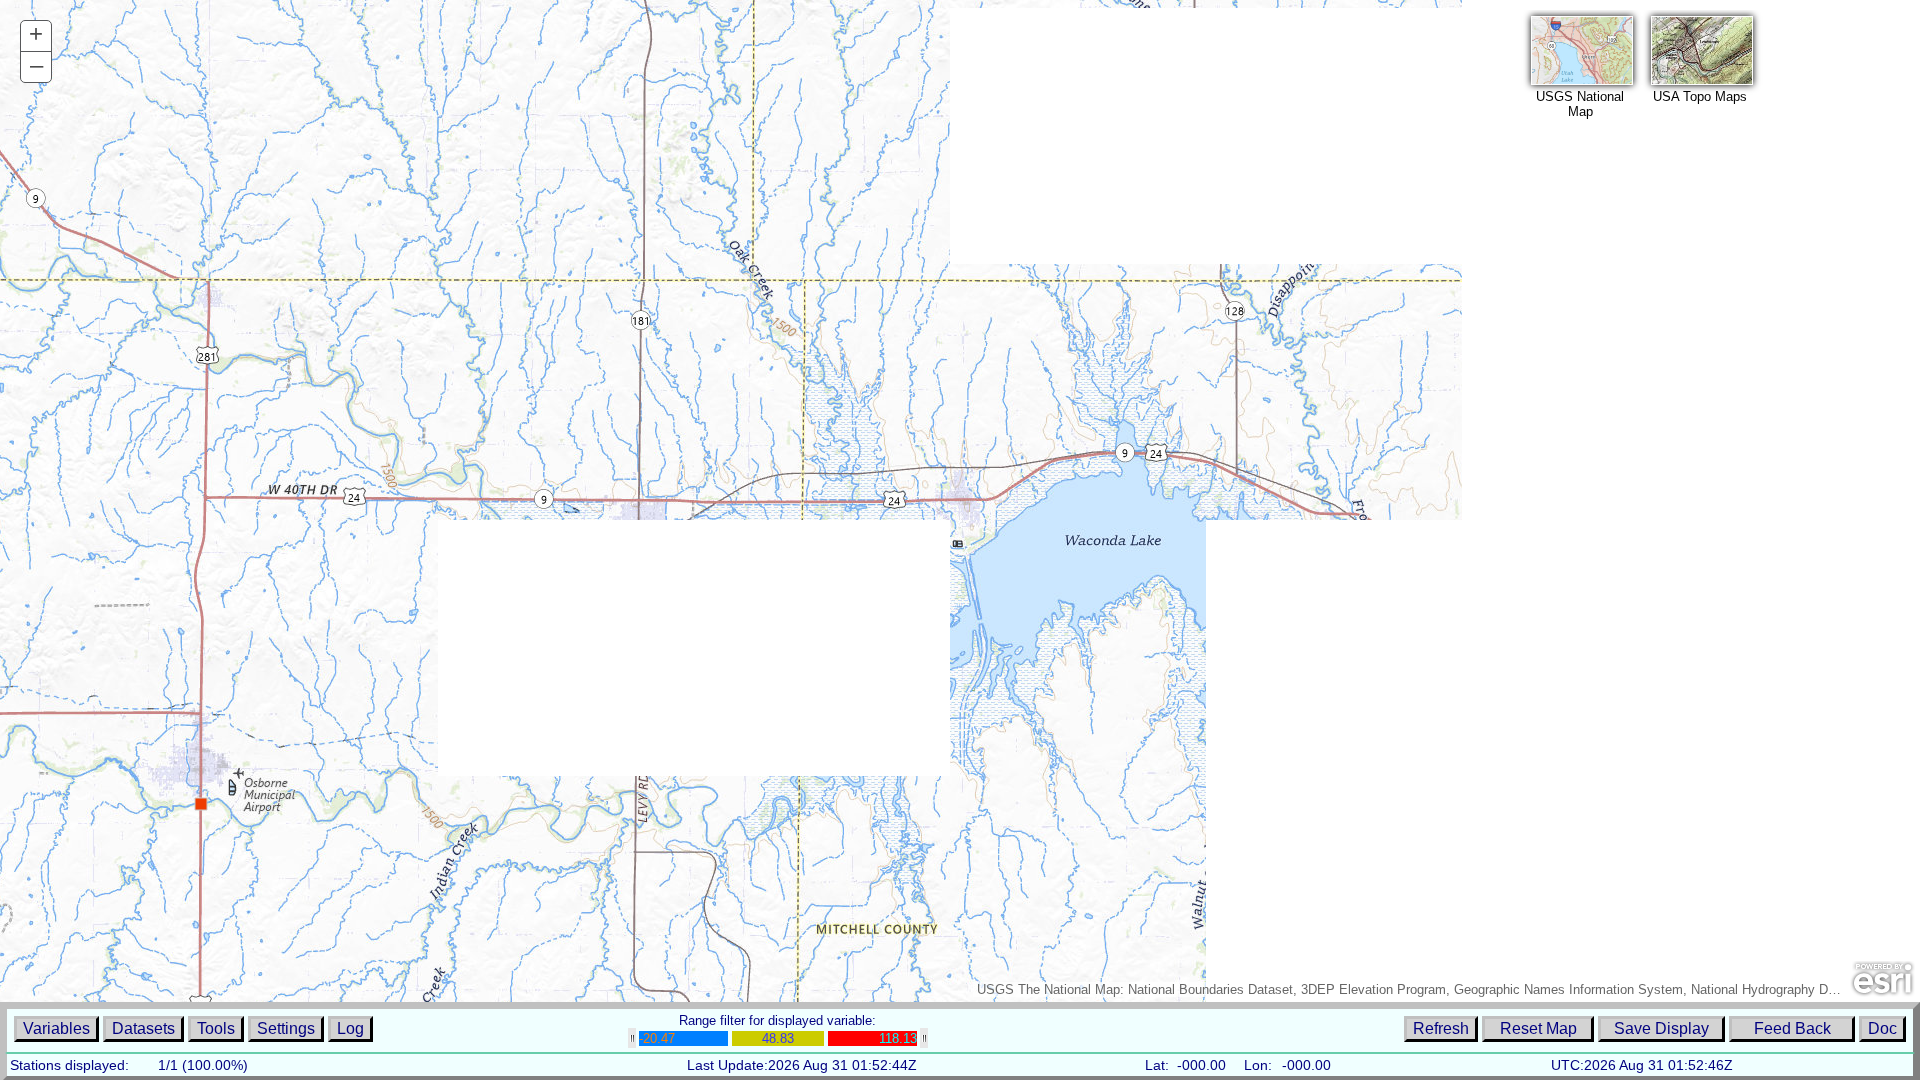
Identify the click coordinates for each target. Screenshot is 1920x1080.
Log (350, 1028)
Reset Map (1538, 1028)
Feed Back (1792, 1028)
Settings (286, 1028)
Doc (1882, 1028)
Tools (216, 1028)
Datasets (143, 1028)
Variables (56, 1028)
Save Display (1661, 1028)
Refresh (1441, 1028)
